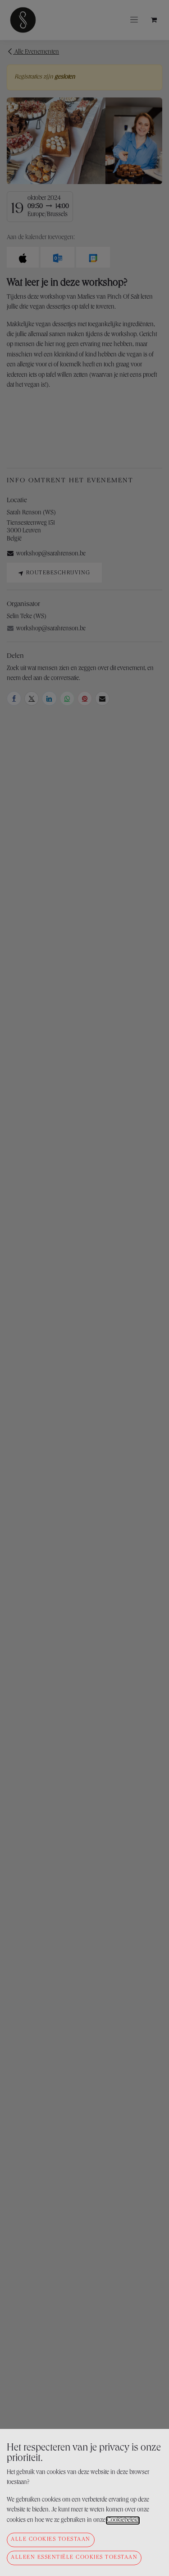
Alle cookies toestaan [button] (51, 2540)
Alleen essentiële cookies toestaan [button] (74, 2558)
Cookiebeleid (123, 2521)
